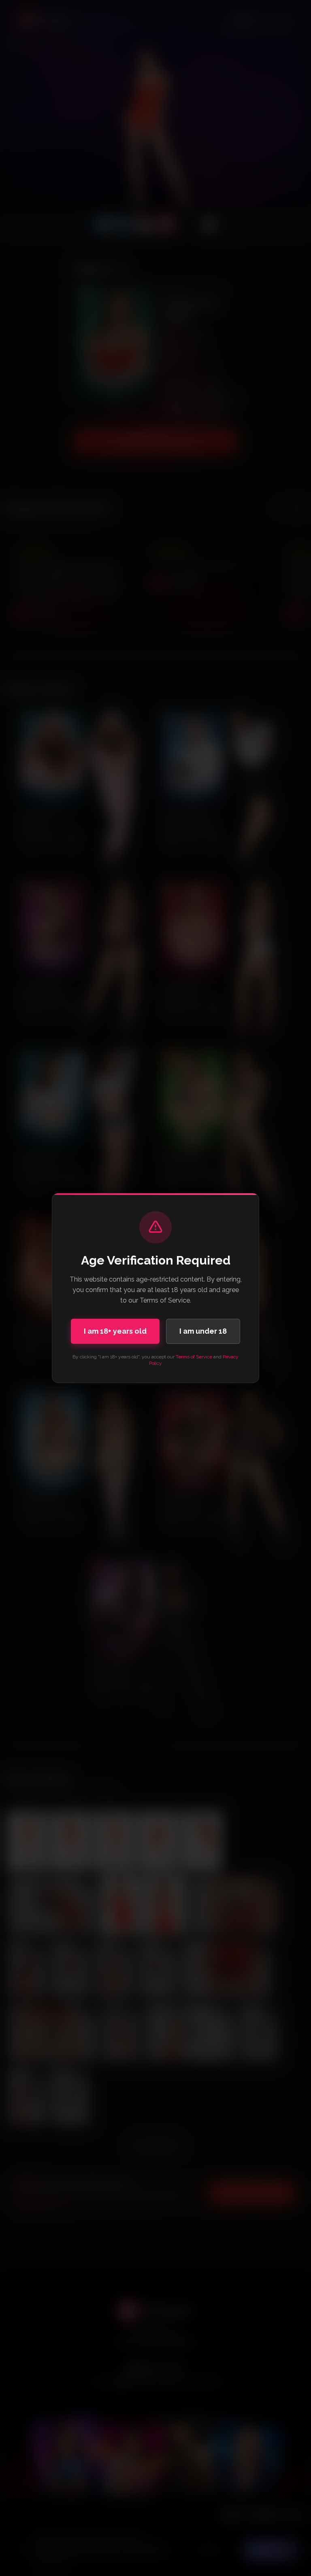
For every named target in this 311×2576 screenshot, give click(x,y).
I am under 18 (203, 1331)
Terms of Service (194, 1357)
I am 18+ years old (115, 1331)
